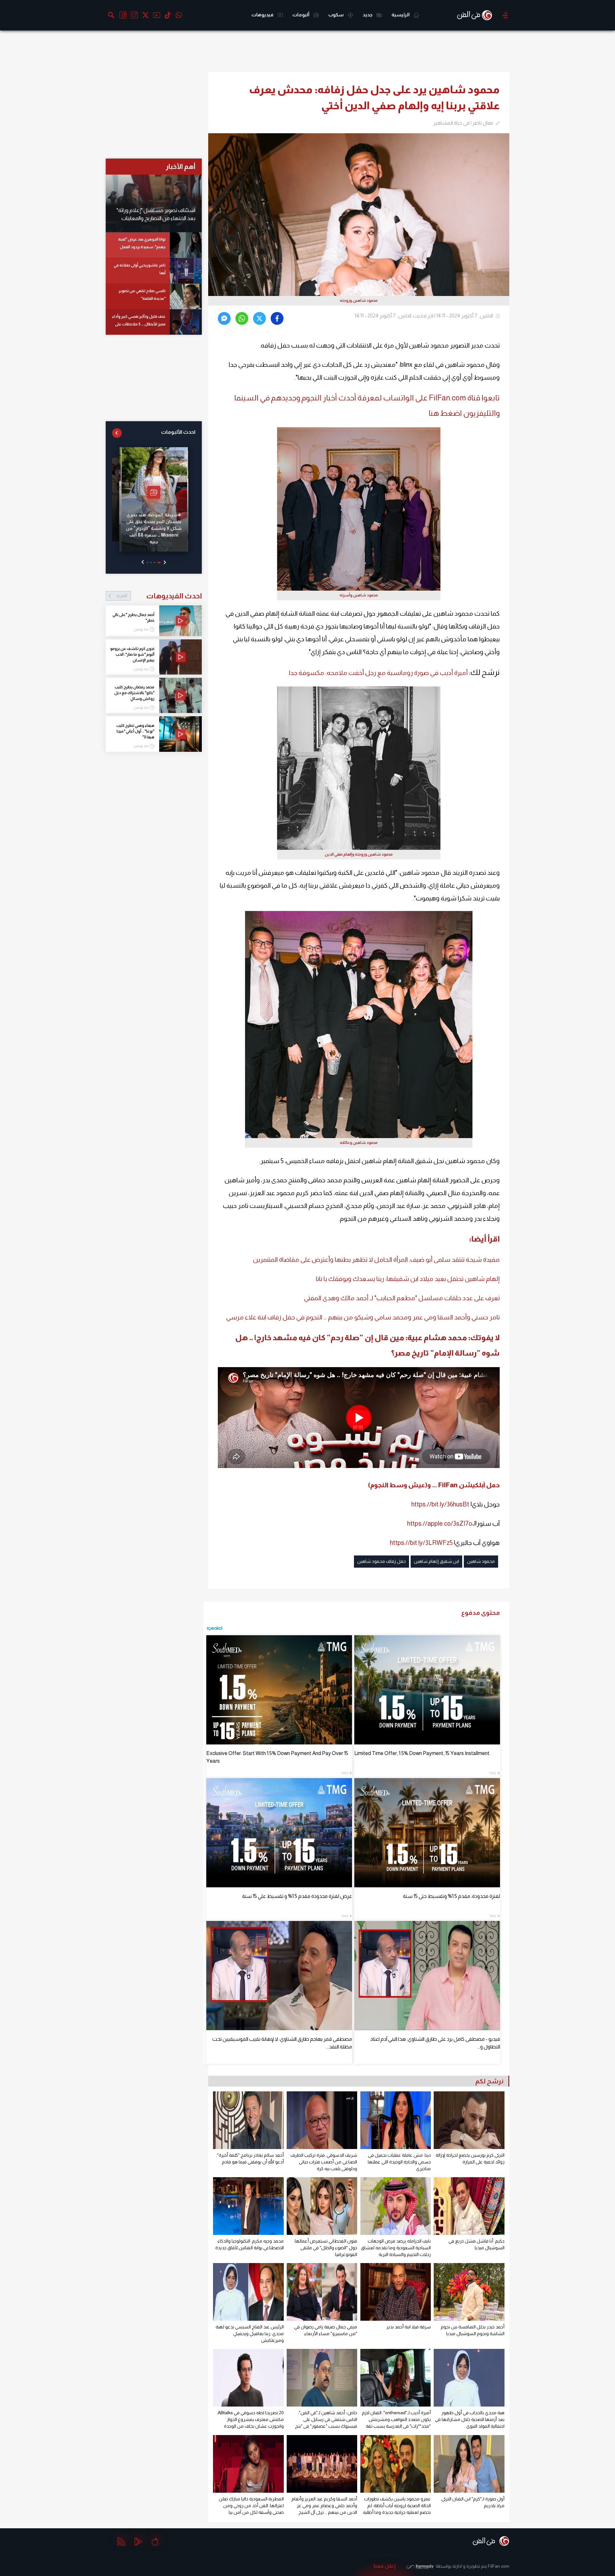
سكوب (336, 15)
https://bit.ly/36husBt (440, 1504)
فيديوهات (263, 15)
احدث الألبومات (178, 432)
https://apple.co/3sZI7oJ (441, 1523)
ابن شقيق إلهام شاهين (436, 1561)
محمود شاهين (481, 1561)
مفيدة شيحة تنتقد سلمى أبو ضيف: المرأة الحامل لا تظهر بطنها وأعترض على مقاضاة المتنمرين (376, 1259)
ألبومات (301, 15)
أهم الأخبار (180, 166)
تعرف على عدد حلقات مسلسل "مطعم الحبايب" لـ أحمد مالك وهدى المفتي (402, 1298)
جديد (368, 15)
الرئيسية (401, 15)
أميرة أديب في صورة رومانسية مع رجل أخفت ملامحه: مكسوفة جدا (378, 673)
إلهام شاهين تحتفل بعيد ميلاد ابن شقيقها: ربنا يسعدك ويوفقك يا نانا (408, 1279)
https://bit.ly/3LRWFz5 (421, 1543)
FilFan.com (499, 2566)
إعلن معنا (385, 2566)
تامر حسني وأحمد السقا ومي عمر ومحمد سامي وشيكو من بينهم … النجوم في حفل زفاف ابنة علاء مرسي (363, 1317)
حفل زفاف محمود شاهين (381, 1561)
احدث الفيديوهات (159, 596)
